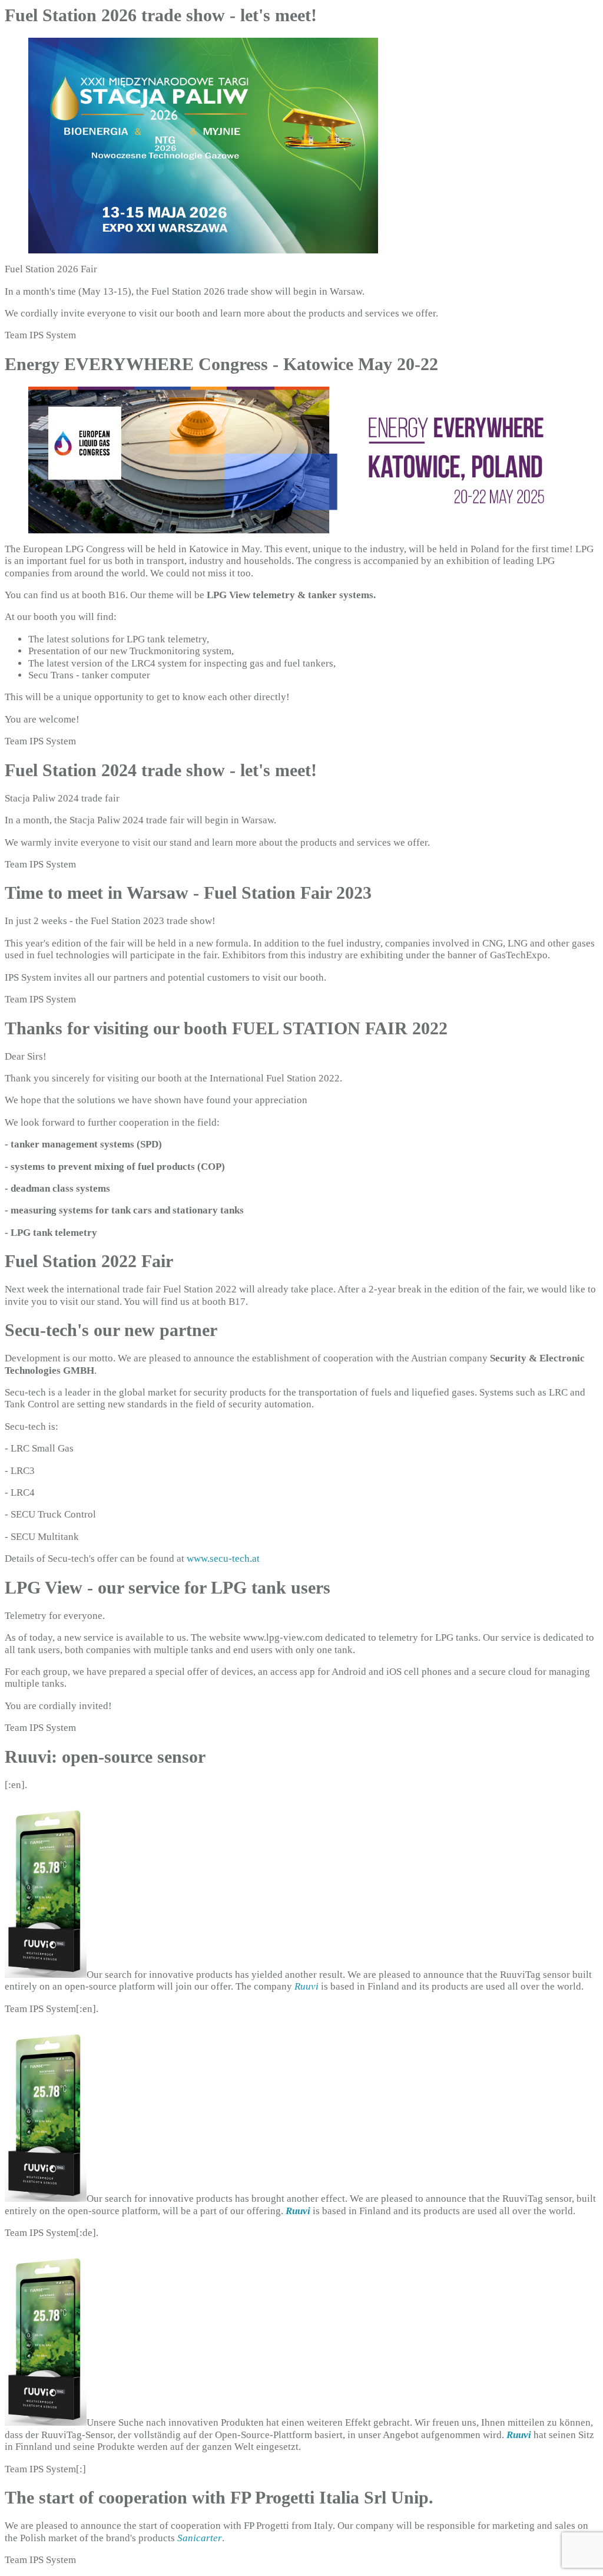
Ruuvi (307, 1986)
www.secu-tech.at (223, 1559)
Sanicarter (200, 2538)
